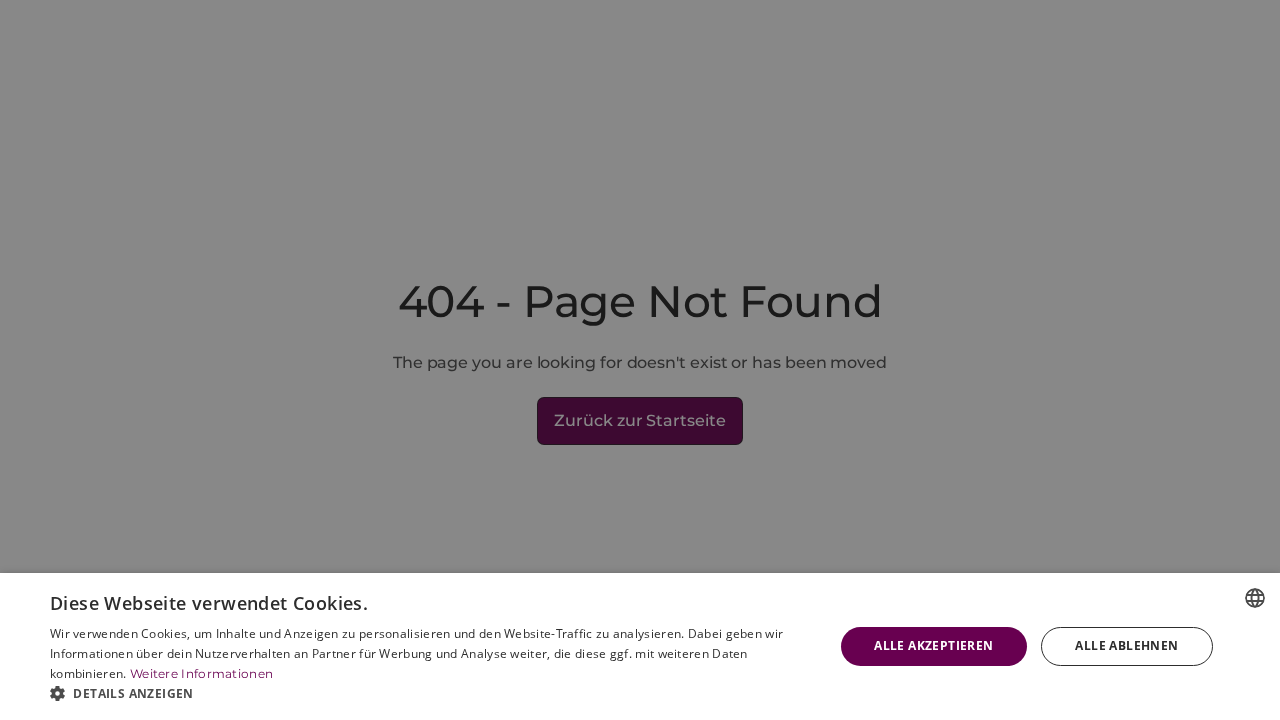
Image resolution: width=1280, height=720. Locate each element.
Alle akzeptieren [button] (933, 645)
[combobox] (1255, 598)
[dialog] (640, 646)
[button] (430, 694)
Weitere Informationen (201, 673)
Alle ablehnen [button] (1126, 645)
